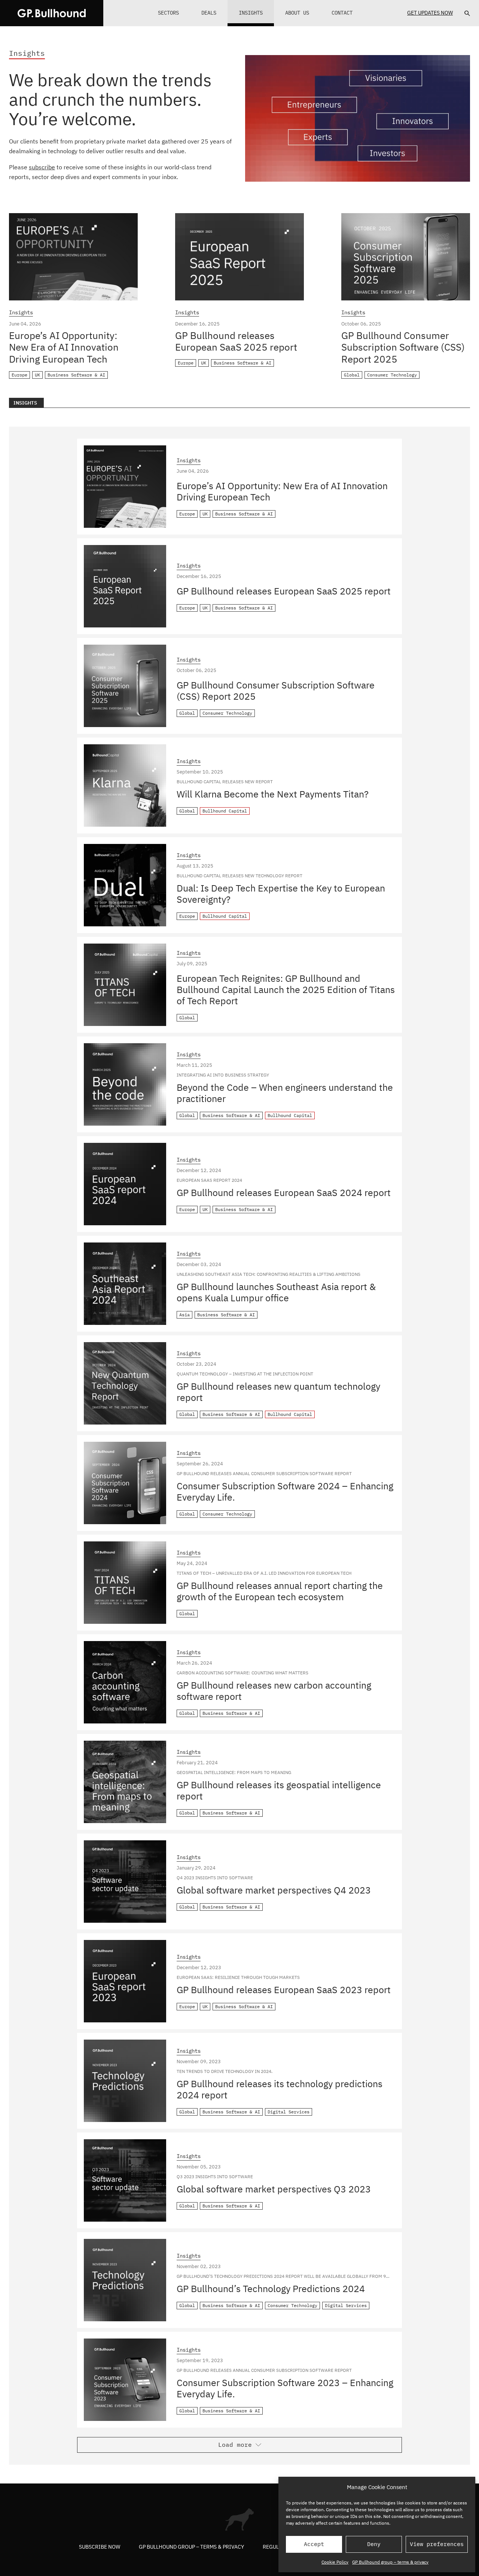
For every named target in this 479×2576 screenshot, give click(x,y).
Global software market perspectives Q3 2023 (274, 2189)
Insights (251, 13)
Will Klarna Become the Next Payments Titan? (273, 794)
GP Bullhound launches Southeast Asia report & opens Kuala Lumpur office (276, 1292)
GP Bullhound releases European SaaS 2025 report (236, 341)
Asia (184, 1315)
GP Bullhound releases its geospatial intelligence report (279, 1790)
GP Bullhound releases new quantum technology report (278, 1392)
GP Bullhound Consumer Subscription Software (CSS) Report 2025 (403, 347)
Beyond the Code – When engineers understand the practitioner (285, 1093)
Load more (235, 2445)
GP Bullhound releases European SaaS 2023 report (284, 1990)
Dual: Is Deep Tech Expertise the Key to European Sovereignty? (281, 894)
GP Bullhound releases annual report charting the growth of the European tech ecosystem (280, 1591)
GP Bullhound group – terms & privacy (390, 2562)
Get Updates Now (430, 13)
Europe (19, 375)
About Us (297, 13)
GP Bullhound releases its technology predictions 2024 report (280, 2089)
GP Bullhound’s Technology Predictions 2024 (271, 2289)
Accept (314, 2544)
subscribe (42, 167)
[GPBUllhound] (52, 13)
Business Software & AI (76, 375)
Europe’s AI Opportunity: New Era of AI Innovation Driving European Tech (64, 347)
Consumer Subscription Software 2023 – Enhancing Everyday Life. (285, 2388)
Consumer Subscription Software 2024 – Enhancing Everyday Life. (285, 1491)
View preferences (437, 2544)
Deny (374, 2544)
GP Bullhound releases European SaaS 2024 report (284, 1192)
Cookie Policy (335, 2562)
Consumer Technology (392, 375)
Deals (209, 13)
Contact (342, 13)
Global (352, 375)
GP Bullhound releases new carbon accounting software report (274, 1691)
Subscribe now (100, 2546)
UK (37, 375)
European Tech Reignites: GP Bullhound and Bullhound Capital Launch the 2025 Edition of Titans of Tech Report (286, 989)
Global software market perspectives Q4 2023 (274, 1890)
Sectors (168, 13)
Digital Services (289, 2112)
